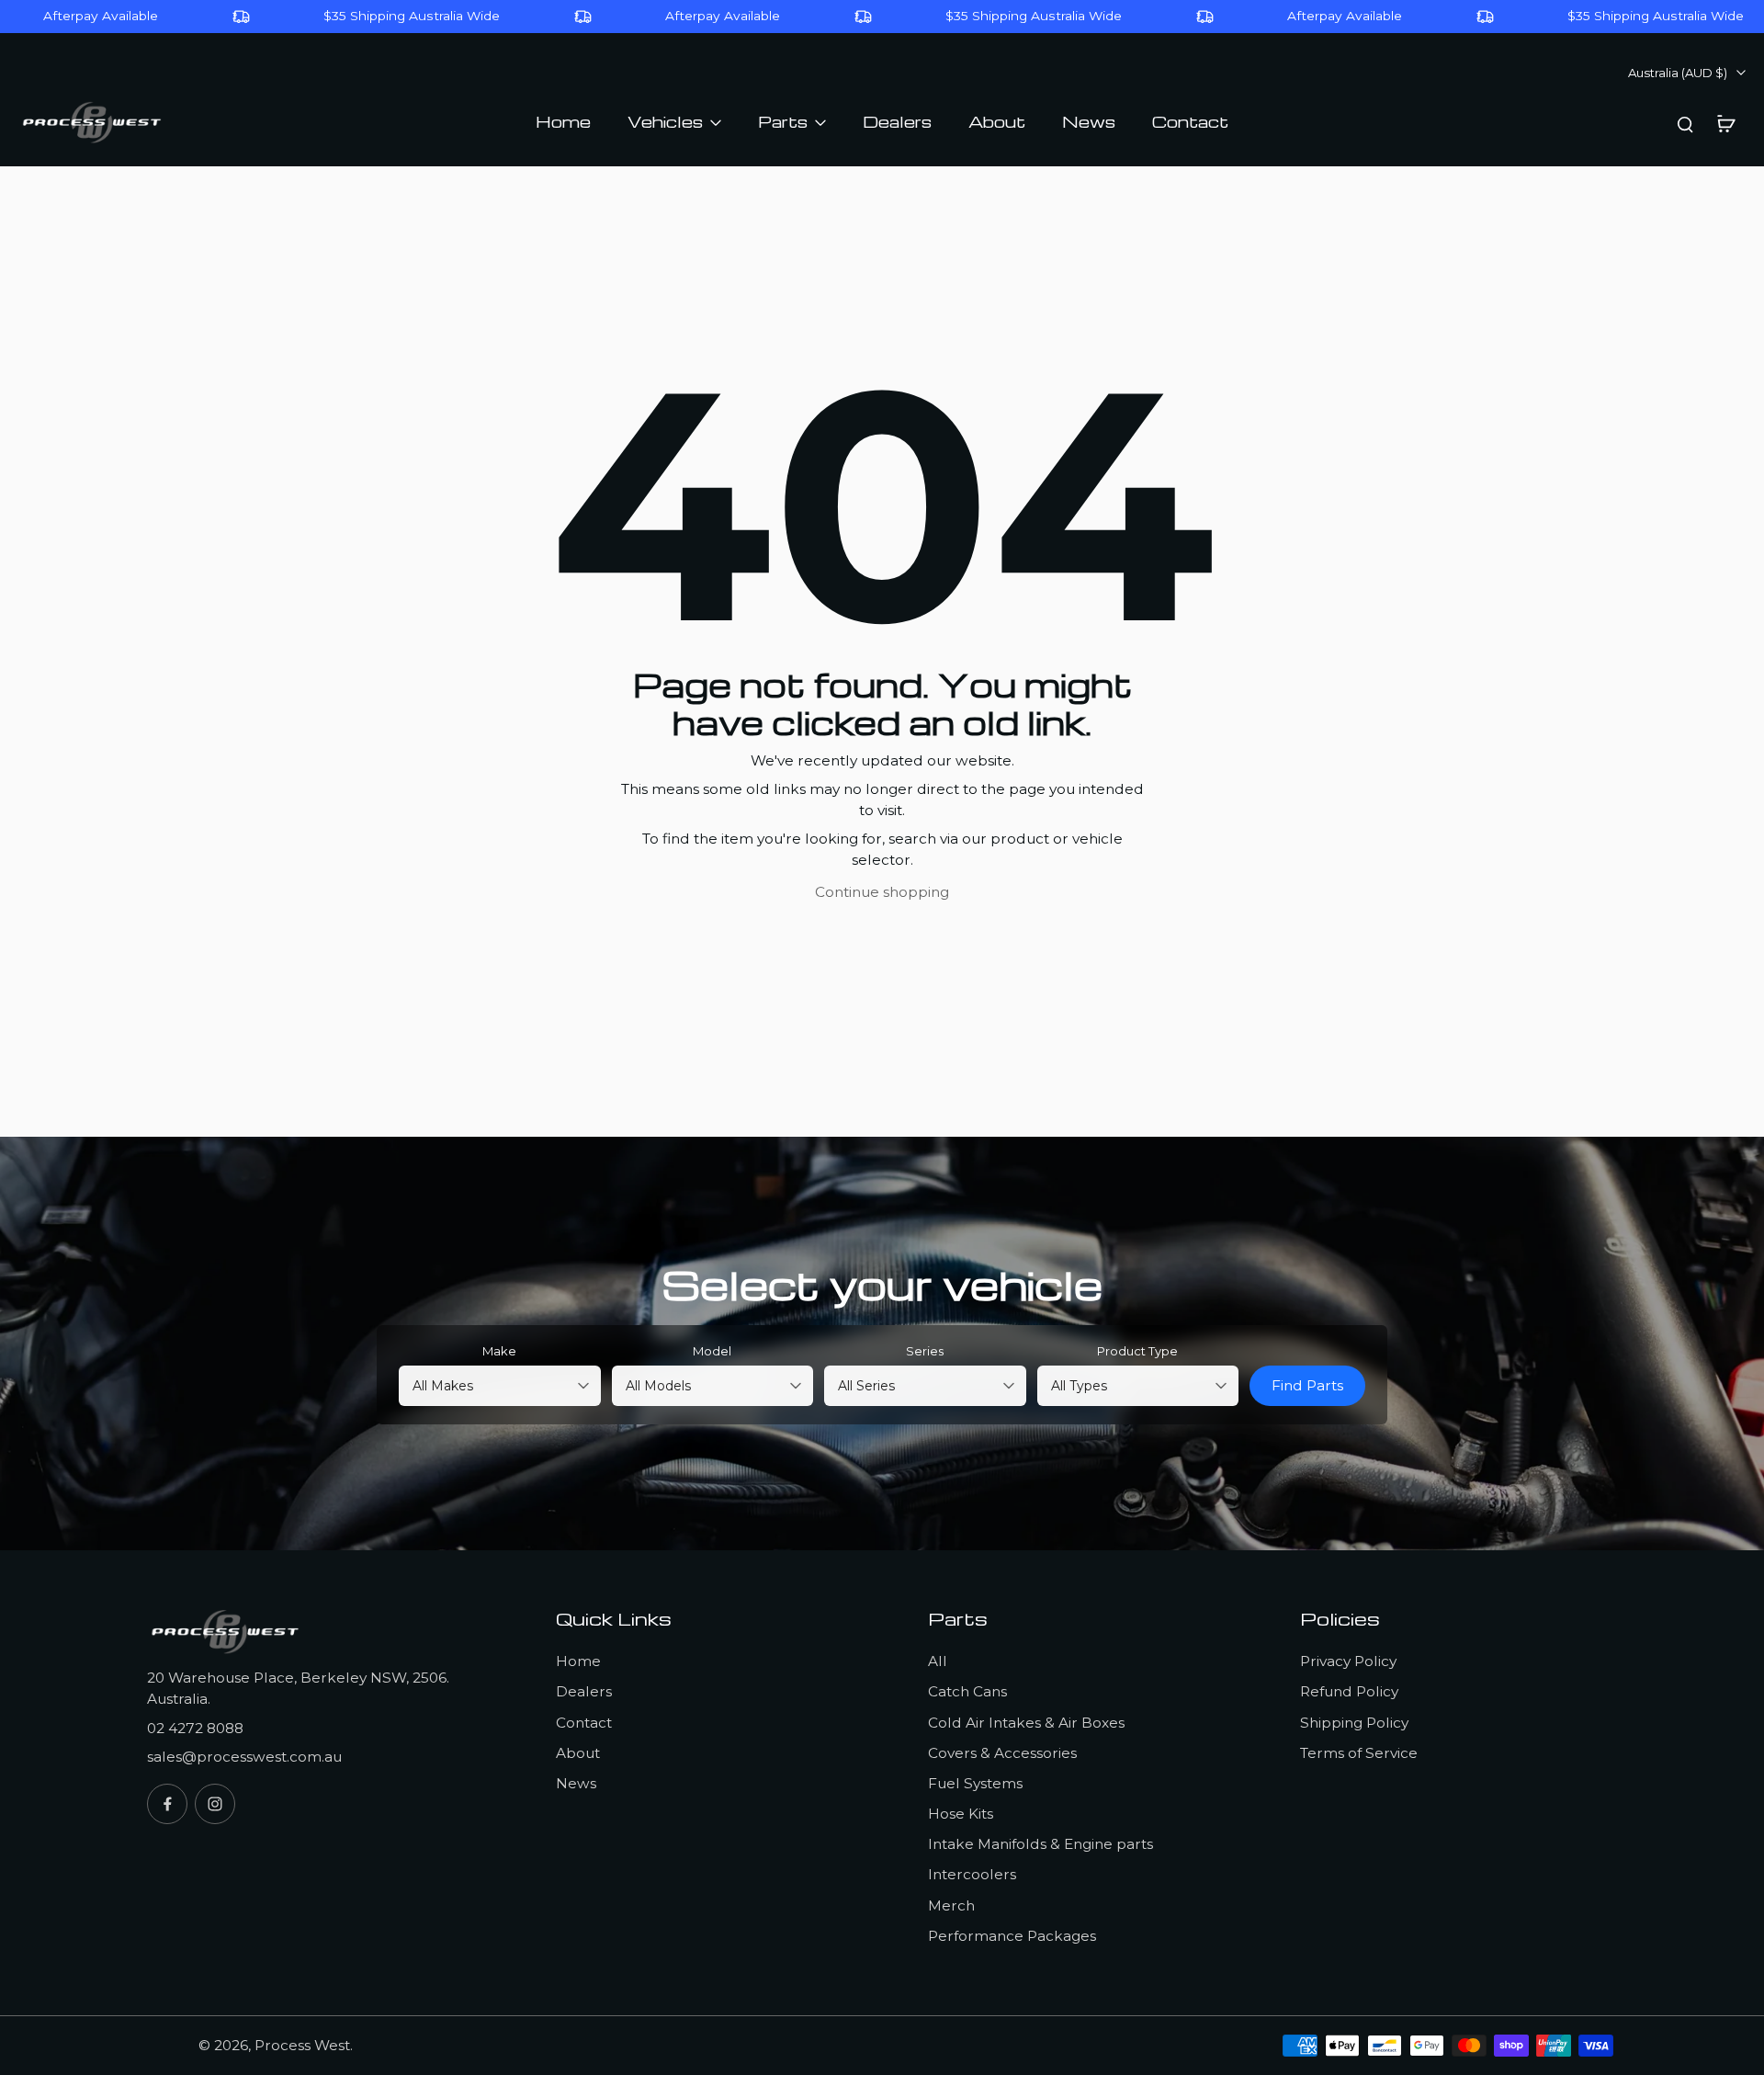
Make (499, 1351)
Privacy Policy (1348, 1661)
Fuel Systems (975, 1783)
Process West (302, 2045)
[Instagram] (215, 1804)
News (576, 1783)
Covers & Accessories (1002, 1753)
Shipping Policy (1354, 1723)
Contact (584, 1723)
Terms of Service (1359, 1753)
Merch (951, 1905)
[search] (1685, 123)
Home (578, 1661)
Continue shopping (882, 892)
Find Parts (1307, 1385)
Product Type (1137, 1351)
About (578, 1753)
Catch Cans (967, 1691)
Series (925, 1351)
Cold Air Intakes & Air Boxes (1026, 1723)
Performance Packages (1012, 1936)
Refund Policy (1349, 1691)
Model (712, 1351)
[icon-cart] (1725, 123)
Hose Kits (961, 1814)
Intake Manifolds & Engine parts (1040, 1844)
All (938, 1661)
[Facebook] (167, 1804)
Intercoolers (972, 1874)
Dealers (584, 1691)
